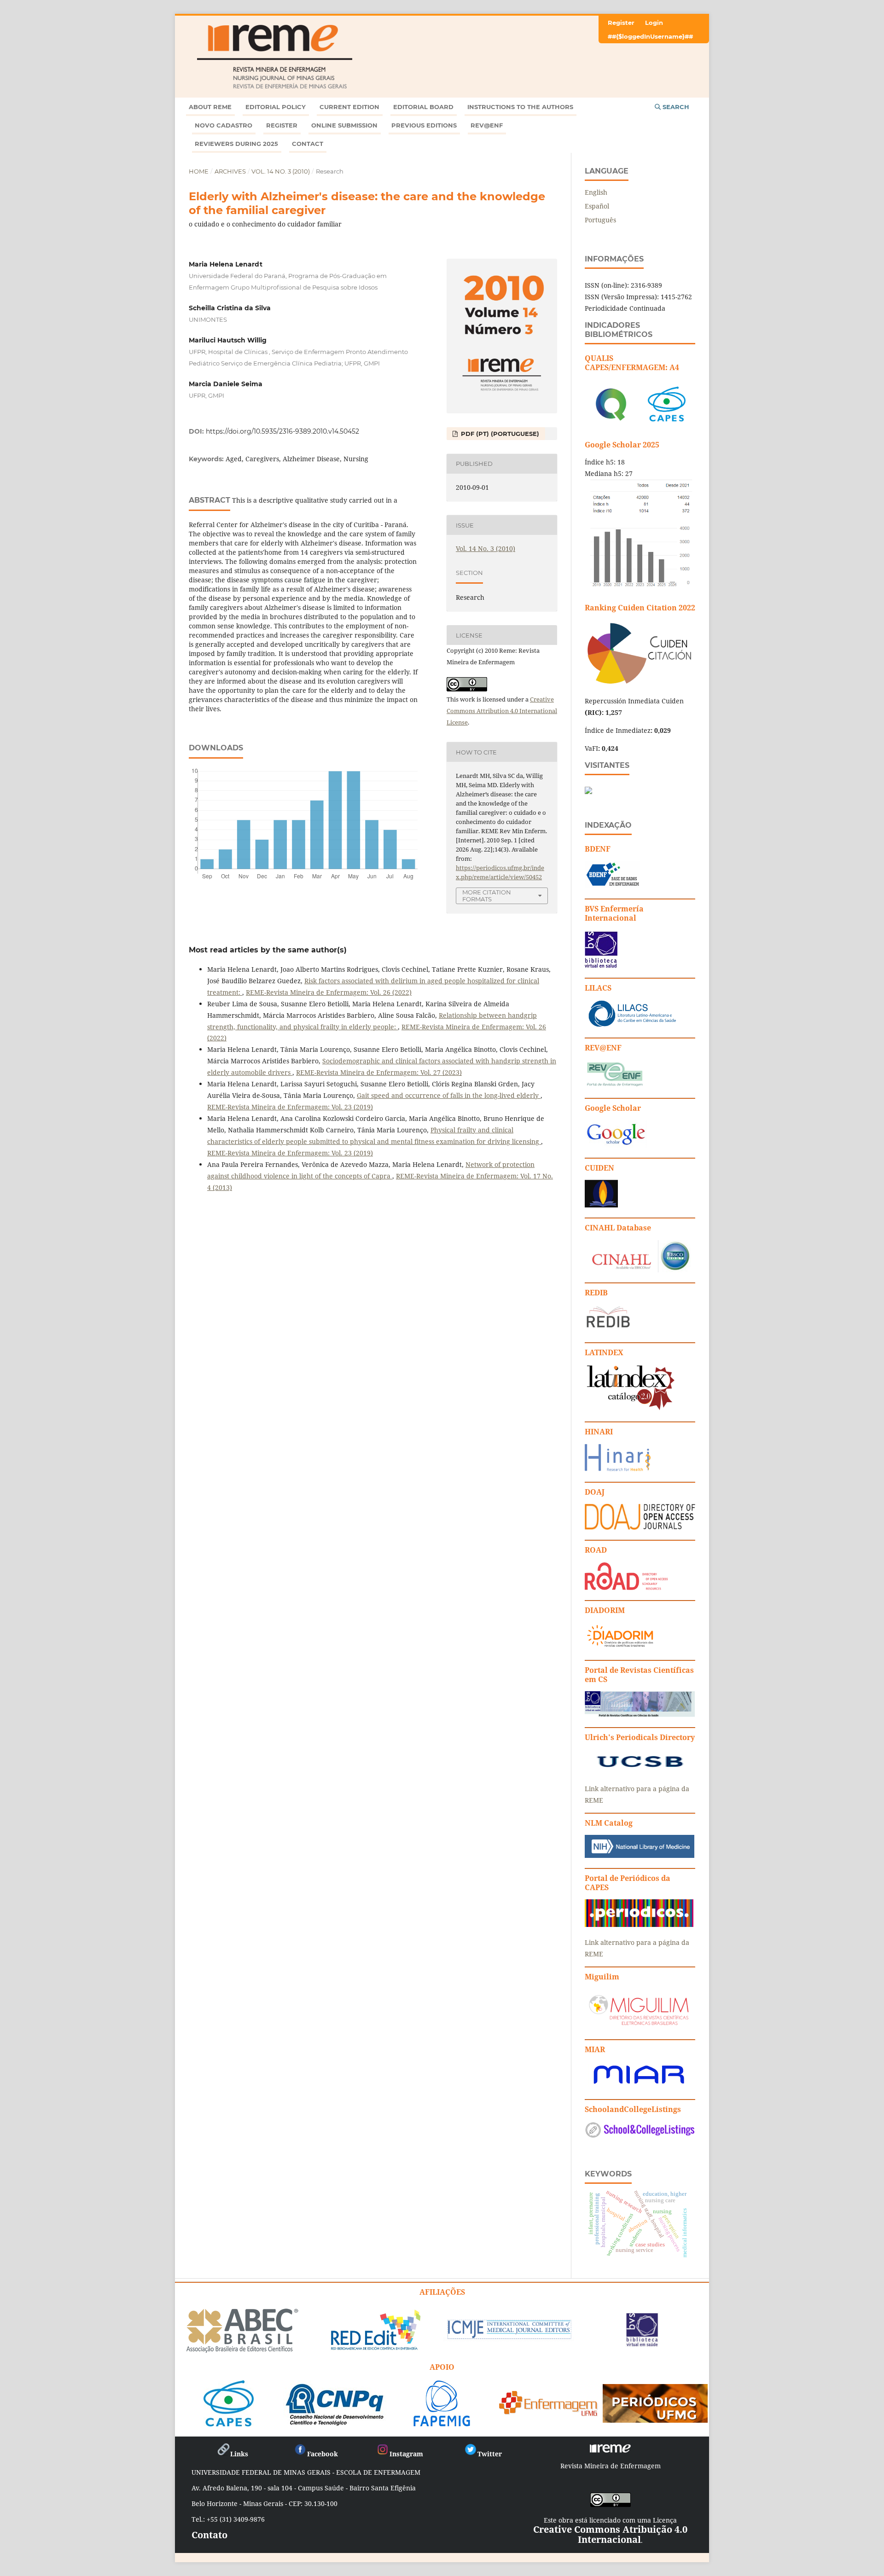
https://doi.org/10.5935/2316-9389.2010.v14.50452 (282, 431)
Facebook (323, 2454)
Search (675, 107)
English (596, 192)
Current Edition (349, 107)
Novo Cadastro (224, 125)
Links (239, 2454)
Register (282, 125)
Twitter (490, 2454)
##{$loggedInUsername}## (650, 36)
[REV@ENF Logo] (615, 1085)
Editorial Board (423, 107)
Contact (308, 144)
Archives (230, 171)
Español (597, 206)
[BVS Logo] (642, 2343)
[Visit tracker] (588, 792)
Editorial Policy (276, 107)
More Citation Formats (487, 896)
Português (600, 220)
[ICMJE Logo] (509, 2338)
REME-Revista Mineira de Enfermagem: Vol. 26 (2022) (329, 992)
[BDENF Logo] (613, 886)
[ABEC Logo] (242, 2351)
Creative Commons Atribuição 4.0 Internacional (610, 2534)
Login (654, 23)
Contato (209, 2535)
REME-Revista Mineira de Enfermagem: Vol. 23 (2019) (290, 1107)
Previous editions (424, 125)
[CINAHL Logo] (638, 1270)
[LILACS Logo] (633, 1025)
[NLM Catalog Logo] (640, 1855)
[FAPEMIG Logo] (442, 2423)
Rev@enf (487, 125)
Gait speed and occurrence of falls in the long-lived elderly (449, 1095)
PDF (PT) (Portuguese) (499, 434)
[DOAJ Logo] (640, 1527)
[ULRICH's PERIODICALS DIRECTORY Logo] (640, 1771)
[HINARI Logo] (618, 1469)
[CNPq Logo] (335, 2423)
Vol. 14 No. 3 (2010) (281, 171)
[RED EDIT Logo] (375, 2349)
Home (199, 171)
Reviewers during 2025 (236, 144)
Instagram (406, 2454)
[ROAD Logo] (626, 1587)
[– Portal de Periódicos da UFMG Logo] (655, 2419)
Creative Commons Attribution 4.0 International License (502, 711)
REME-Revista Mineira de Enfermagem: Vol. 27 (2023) (379, 1072)
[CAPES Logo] (229, 2423)
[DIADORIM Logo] (620, 1647)
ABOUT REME (210, 107)
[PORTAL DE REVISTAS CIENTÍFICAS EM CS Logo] (640, 1714)
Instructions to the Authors (520, 107)
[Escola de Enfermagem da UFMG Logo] (549, 2413)
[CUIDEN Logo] (601, 1205)
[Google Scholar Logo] (616, 1145)
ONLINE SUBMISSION (344, 125)
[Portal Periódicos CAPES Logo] (639, 1924)
